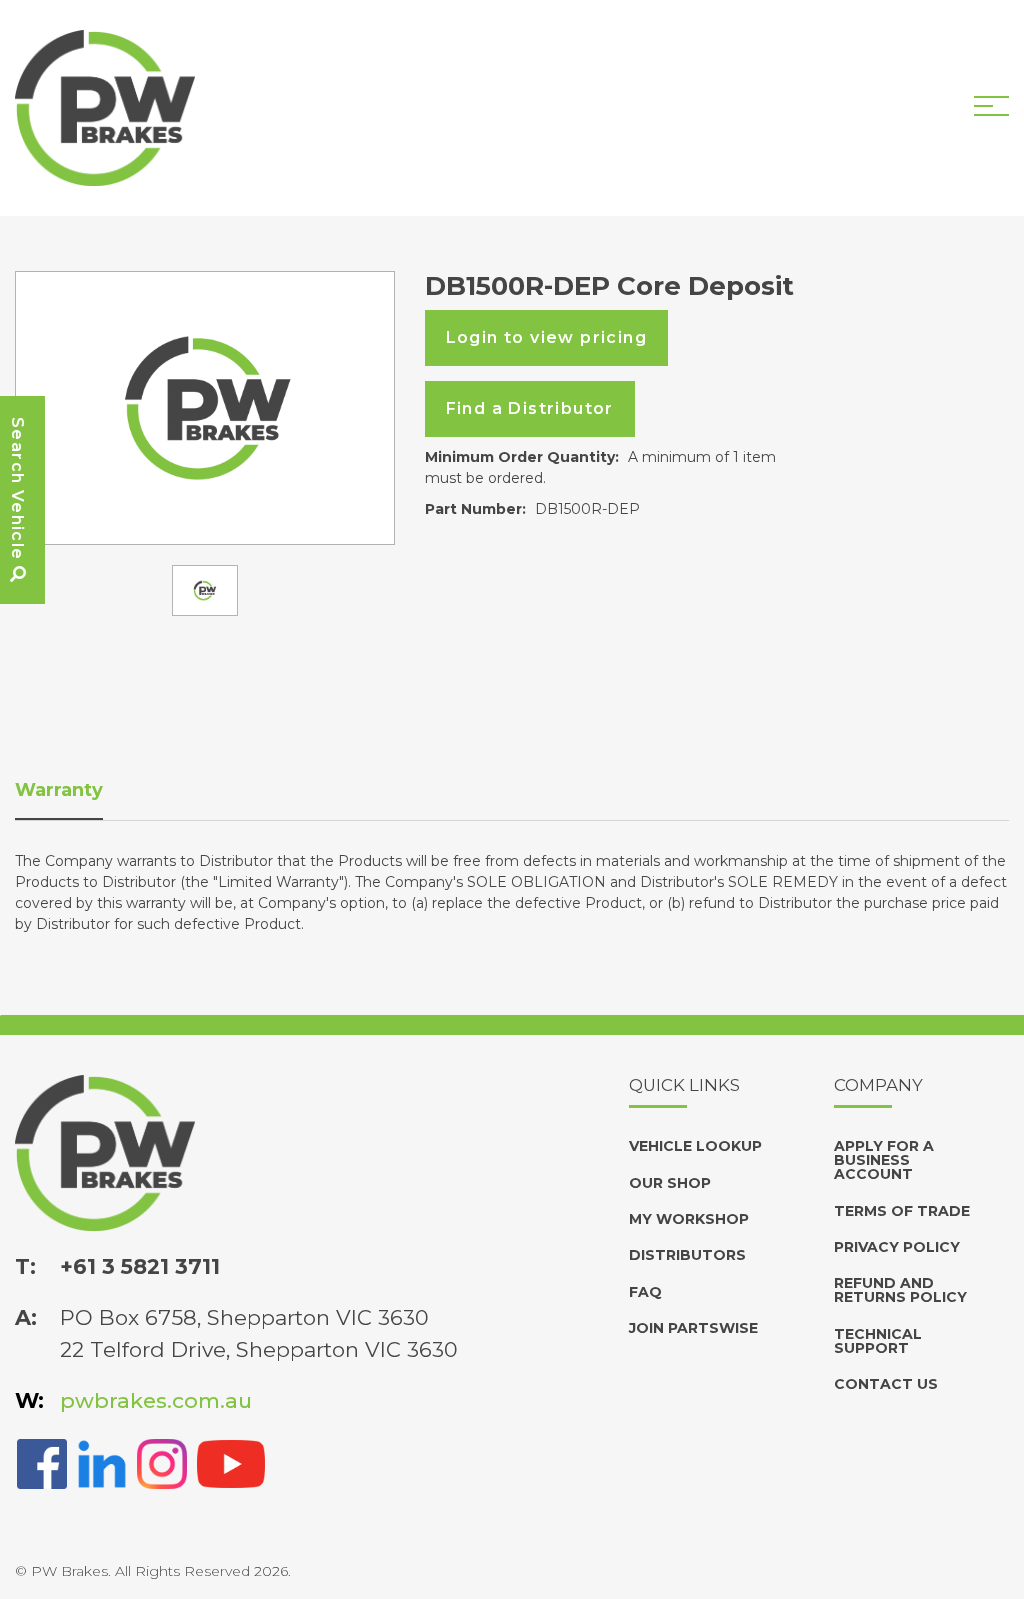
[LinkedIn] (102, 1461)
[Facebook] (42, 1461)
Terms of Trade (902, 1211)
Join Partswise (693, 1328)
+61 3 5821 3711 (140, 1266)
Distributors (687, 1255)
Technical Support (878, 1341)
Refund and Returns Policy (900, 1290)
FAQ (645, 1292)
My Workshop (689, 1219)
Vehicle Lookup (695, 1146)
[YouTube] (231, 1461)
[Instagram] (162, 1461)
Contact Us (886, 1384)
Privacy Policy (897, 1247)
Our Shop (670, 1183)
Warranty (59, 790)
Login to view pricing (546, 337)
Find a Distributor (530, 408)
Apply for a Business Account (884, 1160)
